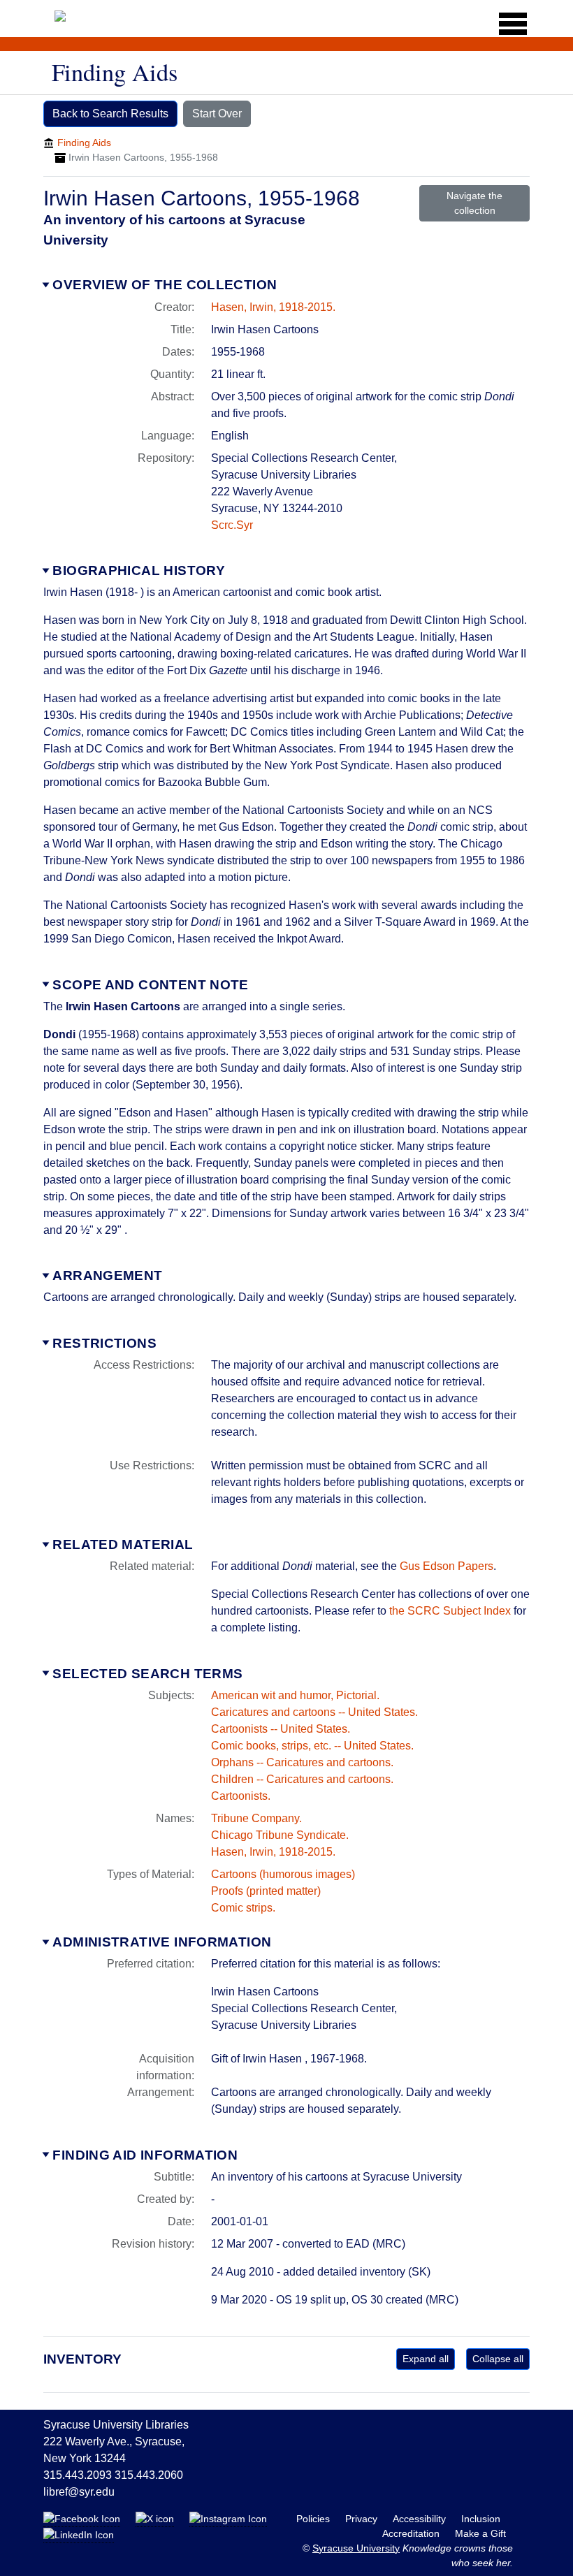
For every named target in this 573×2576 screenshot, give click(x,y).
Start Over (217, 114)
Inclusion (481, 2519)
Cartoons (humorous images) (283, 1874)
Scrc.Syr (232, 525)
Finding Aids (84, 143)
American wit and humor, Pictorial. (295, 1695)
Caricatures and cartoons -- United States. (314, 1712)
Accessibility (421, 2519)
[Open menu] (508, 24)
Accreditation (412, 2533)
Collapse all (498, 2359)
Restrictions (104, 1343)
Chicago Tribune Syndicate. (280, 1835)
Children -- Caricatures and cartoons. (302, 1779)
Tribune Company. (256, 1818)
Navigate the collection (474, 203)
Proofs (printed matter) (266, 1891)
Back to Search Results (110, 114)
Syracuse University (356, 2548)
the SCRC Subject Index (450, 1611)
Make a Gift (480, 2533)
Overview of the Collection (165, 285)
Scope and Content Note (150, 985)
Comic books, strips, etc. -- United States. (312, 1746)
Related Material (123, 1544)
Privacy (363, 2519)
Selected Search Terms (147, 1674)
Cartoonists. (241, 1796)
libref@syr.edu (79, 2492)
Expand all (426, 2359)
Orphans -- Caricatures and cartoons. (302, 1762)
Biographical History (139, 570)
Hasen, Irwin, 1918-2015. (273, 307)
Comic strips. (243, 1908)
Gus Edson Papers (447, 1566)
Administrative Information (162, 1942)
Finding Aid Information (145, 2155)
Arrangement (107, 1275)
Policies (314, 2519)
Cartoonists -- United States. (281, 1729)
